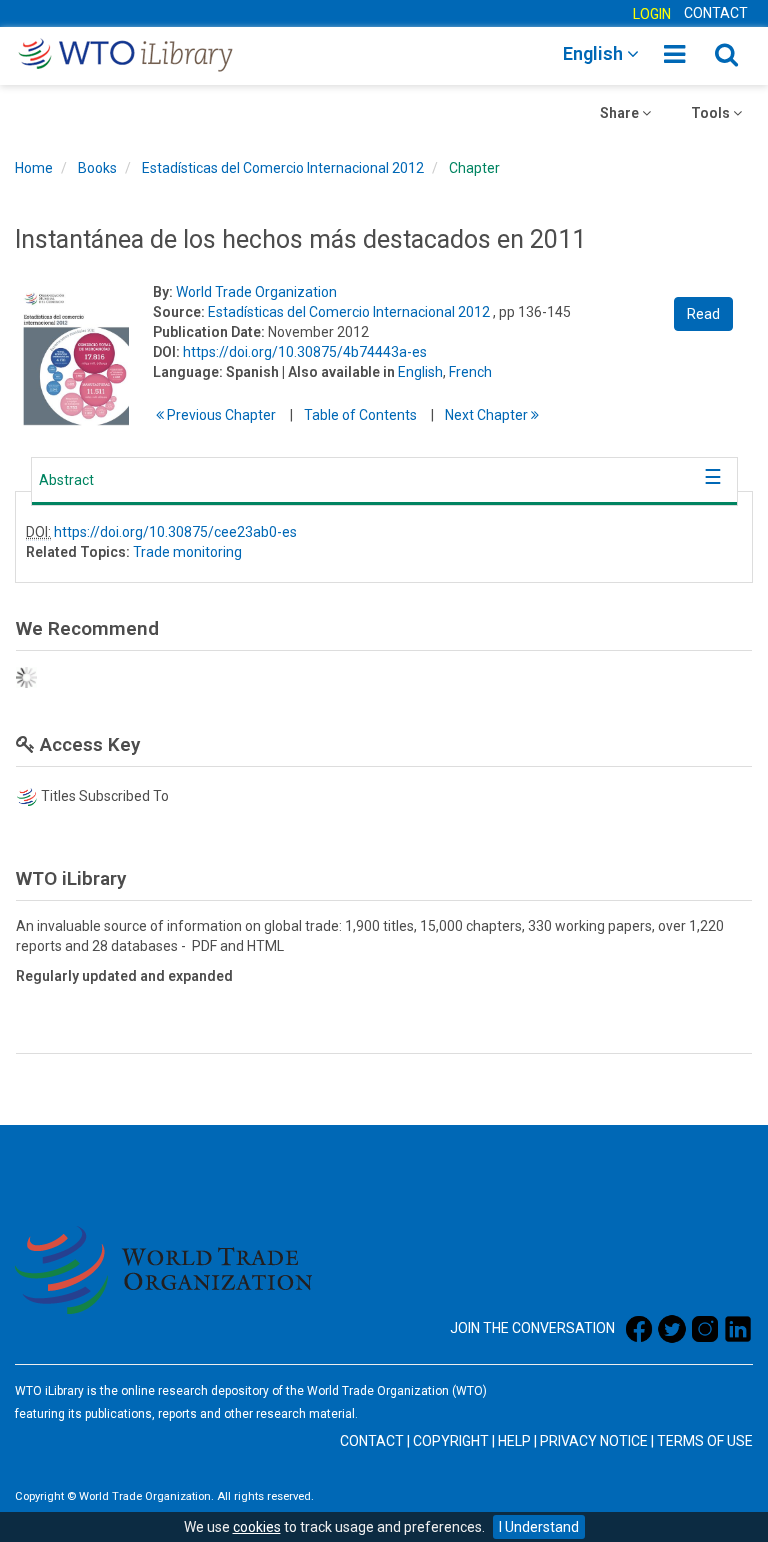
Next (488, 415)
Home (34, 168)
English (420, 372)
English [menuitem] (595, 53)
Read (703, 314)
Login (652, 14)
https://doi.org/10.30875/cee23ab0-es (175, 532)
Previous (220, 415)
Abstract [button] (66, 480)
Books (97, 168)
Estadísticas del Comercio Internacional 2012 (283, 168)
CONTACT (716, 13)
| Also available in (338, 372)
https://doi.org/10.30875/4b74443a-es (305, 352)
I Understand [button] (539, 1527)
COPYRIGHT (451, 1441)
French (470, 372)
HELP (514, 1441)
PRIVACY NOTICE (594, 1441)
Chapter (474, 168)
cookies (257, 1527)
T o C (360, 415)
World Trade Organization (256, 292)
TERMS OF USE (705, 1441)
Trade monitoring (187, 552)
